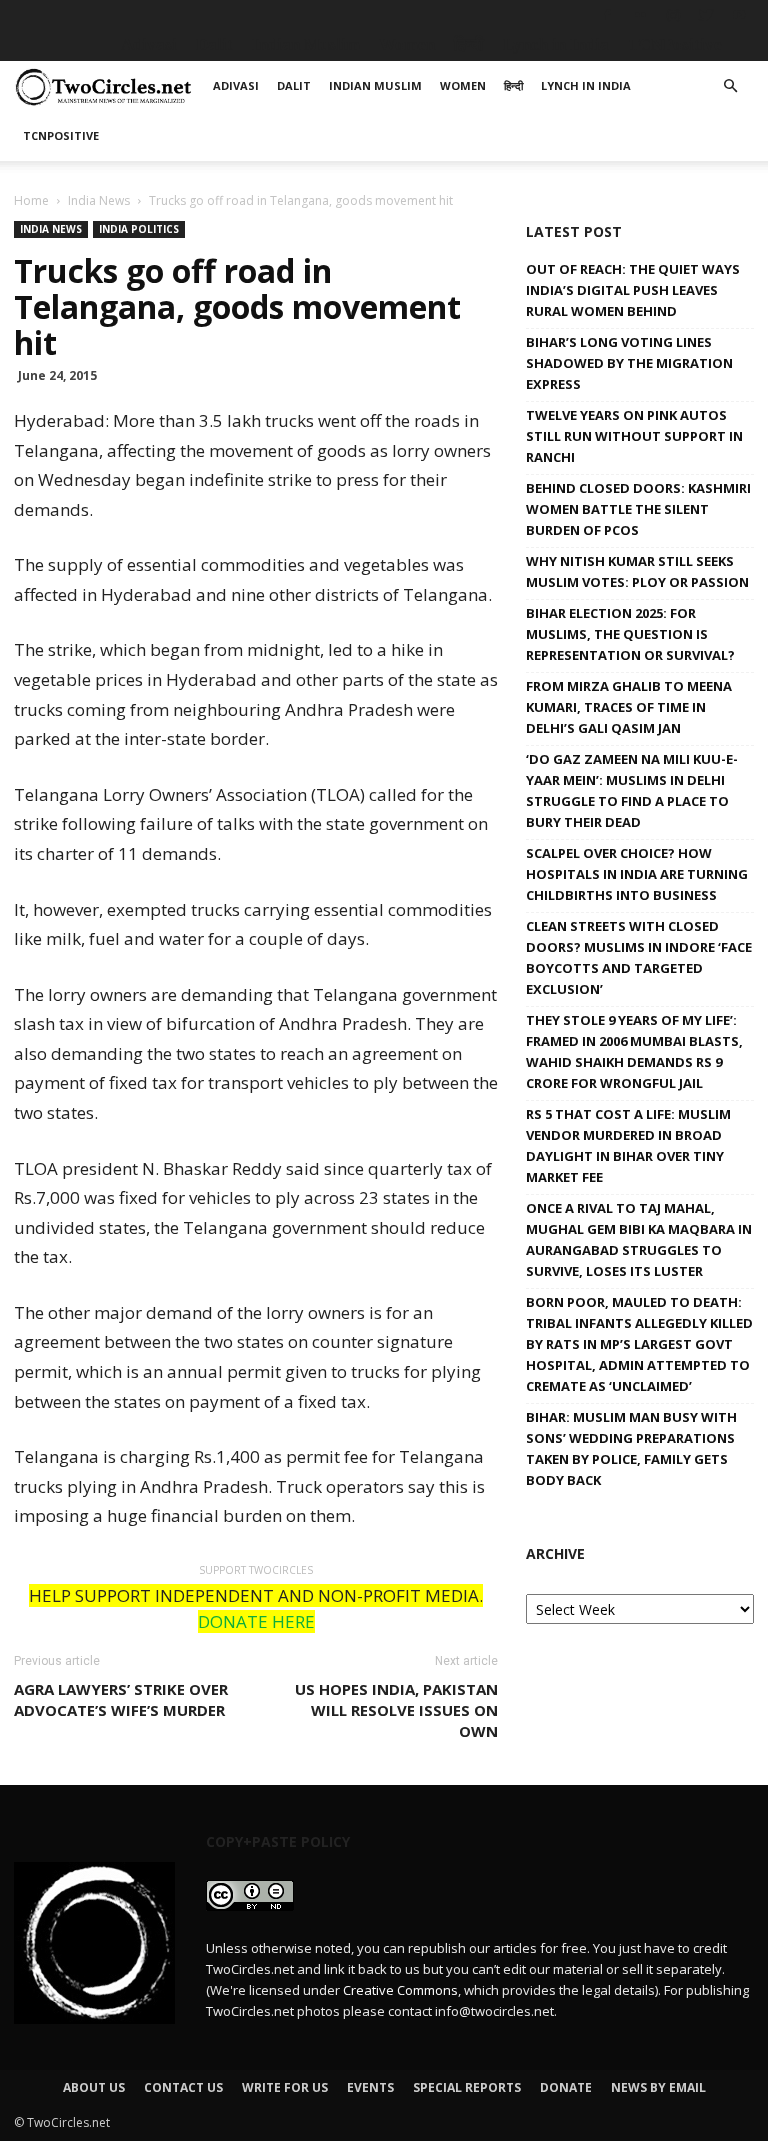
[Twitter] (706, 15)
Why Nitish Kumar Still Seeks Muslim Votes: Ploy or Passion (637, 571)
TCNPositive (675, 44)
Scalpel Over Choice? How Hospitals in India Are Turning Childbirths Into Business (637, 874)
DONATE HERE (256, 1621)
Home (31, 200)
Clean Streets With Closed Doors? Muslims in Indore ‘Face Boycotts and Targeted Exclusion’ (639, 957)
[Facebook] (607, 15)
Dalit (214, 44)
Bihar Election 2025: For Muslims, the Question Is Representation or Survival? (630, 634)
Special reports (467, 2087)
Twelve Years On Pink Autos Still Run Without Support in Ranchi (634, 436)
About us (94, 2087)
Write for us (285, 2087)
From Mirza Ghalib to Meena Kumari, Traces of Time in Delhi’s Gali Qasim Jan (629, 707)
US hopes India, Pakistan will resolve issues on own (396, 1710)
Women (407, 44)
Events (370, 2087)
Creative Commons (400, 1990)
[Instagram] (673, 15)
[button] (730, 86)
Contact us (183, 2087)
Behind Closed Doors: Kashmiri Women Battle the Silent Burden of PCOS (638, 509)
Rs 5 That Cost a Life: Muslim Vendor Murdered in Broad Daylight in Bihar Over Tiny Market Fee (628, 1145)
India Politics (139, 229)
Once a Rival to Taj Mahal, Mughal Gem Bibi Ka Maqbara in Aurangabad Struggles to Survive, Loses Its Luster (639, 1239)
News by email (658, 2087)
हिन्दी (469, 44)
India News (99, 200)
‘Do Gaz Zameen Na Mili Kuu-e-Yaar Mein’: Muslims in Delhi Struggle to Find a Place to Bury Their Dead (632, 790)
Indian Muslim (306, 44)
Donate (566, 2087)
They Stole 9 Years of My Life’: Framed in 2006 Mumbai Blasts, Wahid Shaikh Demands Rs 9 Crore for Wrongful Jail (634, 1051)
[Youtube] (739, 15)
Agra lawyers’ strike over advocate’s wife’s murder (121, 1699)
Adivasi (149, 44)
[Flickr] (640, 15)
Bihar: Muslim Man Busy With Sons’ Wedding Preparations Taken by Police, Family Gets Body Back (631, 1448)
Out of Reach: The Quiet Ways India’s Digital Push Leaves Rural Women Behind (633, 290)
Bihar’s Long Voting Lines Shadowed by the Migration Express (629, 363)
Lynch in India (556, 44)
